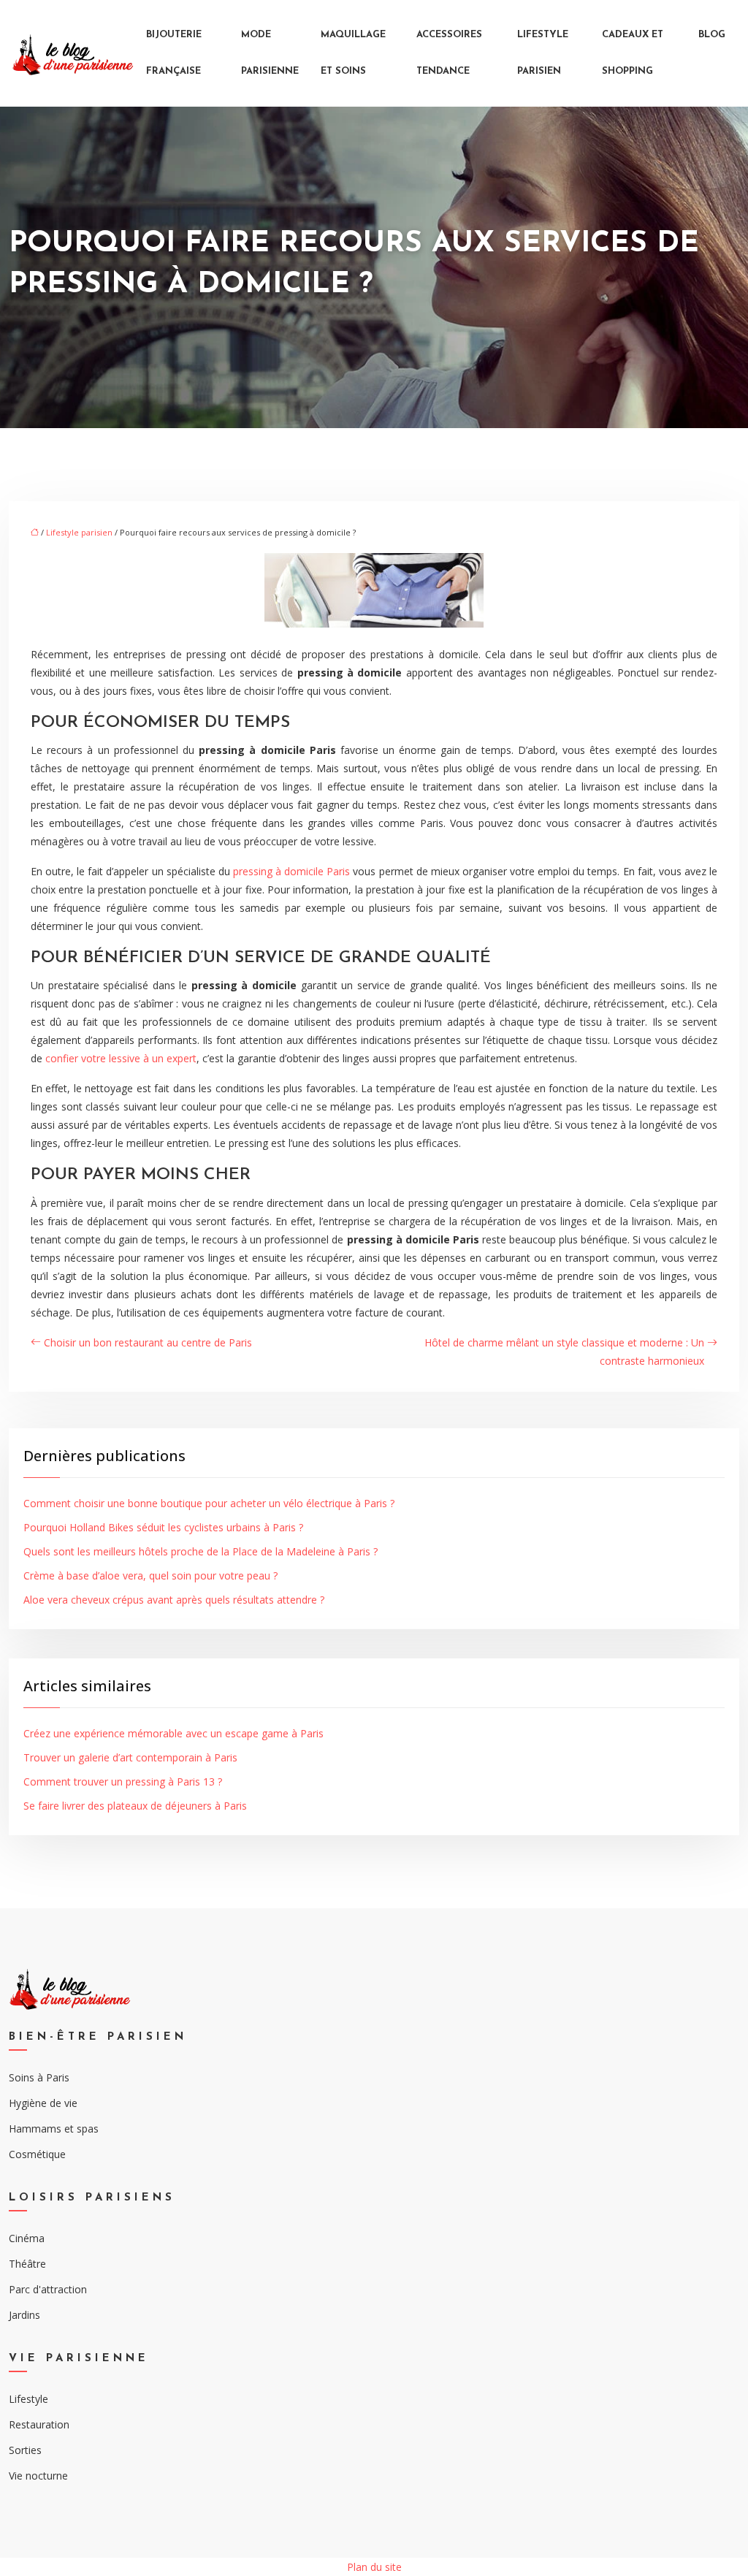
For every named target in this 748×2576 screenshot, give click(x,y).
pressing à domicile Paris (291, 871)
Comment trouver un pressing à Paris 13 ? (123, 1782)
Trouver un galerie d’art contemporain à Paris (130, 1757)
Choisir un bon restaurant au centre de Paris (148, 1342)
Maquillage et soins (353, 53)
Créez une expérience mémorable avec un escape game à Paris (173, 1733)
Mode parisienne (270, 53)
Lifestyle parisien (543, 53)
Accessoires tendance (449, 53)
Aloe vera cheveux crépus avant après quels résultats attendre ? (174, 1600)
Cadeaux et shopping (633, 53)
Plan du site (374, 2567)
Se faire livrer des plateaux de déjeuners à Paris (135, 1806)
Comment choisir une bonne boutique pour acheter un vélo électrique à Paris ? (209, 1503)
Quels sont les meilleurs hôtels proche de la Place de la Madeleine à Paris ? (201, 1551)
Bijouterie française (174, 53)
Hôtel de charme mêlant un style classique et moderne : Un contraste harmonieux (564, 1352)
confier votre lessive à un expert (119, 1058)
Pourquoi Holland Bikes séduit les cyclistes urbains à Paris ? (163, 1527)
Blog (712, 35)
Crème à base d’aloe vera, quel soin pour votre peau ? (150, 1575)
